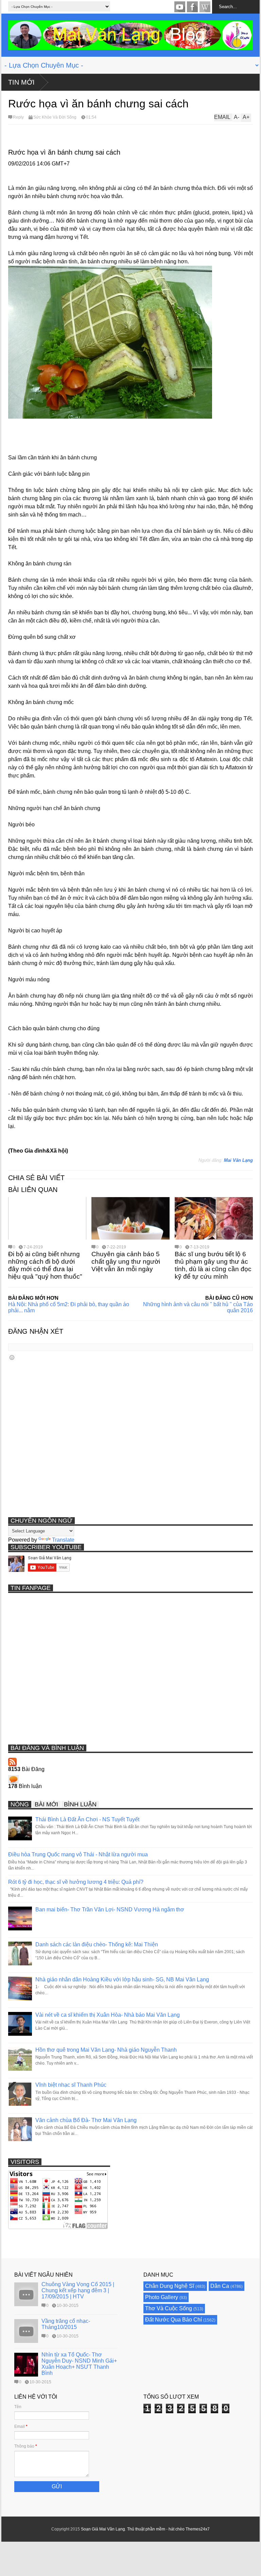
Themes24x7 (198, 2529)
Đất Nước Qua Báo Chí (173, 2320)
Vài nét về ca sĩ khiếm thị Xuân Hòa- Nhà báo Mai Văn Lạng (108, 2015)
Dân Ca (220, 2286)
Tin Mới (21, 82)
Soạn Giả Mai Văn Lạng (103, 2529)
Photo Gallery (162, 2297)
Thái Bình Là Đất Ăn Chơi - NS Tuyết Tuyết (87, 1819)
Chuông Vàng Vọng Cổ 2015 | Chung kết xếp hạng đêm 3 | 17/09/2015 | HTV (78, 2290)
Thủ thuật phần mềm (146, 2529)
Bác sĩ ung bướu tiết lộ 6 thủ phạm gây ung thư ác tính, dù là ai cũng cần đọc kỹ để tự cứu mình (213, 1265)
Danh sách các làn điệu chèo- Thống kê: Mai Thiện (97, 1944)
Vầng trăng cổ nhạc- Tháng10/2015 (66, 2324)
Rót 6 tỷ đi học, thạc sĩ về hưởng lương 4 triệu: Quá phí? (76, 1882)
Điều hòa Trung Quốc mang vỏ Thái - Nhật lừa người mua (78, 1854)
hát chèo (177, 2529)
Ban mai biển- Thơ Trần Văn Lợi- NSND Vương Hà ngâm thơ (110, 1909)
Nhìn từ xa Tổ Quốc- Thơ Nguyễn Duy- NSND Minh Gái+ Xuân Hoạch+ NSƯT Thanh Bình (79, 2364)
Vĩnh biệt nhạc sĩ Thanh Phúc (71, 2085)
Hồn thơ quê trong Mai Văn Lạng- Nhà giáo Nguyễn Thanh (106, 2050)
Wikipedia (205, 7)
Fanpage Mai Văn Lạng (192, 7)
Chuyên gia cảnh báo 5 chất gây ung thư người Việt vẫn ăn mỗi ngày (126, 1261)
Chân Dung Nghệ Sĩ (170, 2286)
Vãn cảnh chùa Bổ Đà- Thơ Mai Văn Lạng (86, 2120)
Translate (63, 1540)
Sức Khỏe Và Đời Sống (55, 117)
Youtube (180, 7)
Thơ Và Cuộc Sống (169, 2308)
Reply (18, 117)
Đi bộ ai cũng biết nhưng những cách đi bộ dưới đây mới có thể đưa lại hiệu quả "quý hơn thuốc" (45, 1265)
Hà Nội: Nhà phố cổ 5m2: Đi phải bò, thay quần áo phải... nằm (69, 1307)
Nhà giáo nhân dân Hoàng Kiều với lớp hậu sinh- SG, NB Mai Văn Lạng (122, 1979)
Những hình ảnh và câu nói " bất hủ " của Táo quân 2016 (198, 1307)
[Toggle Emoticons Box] (12, 1357)
